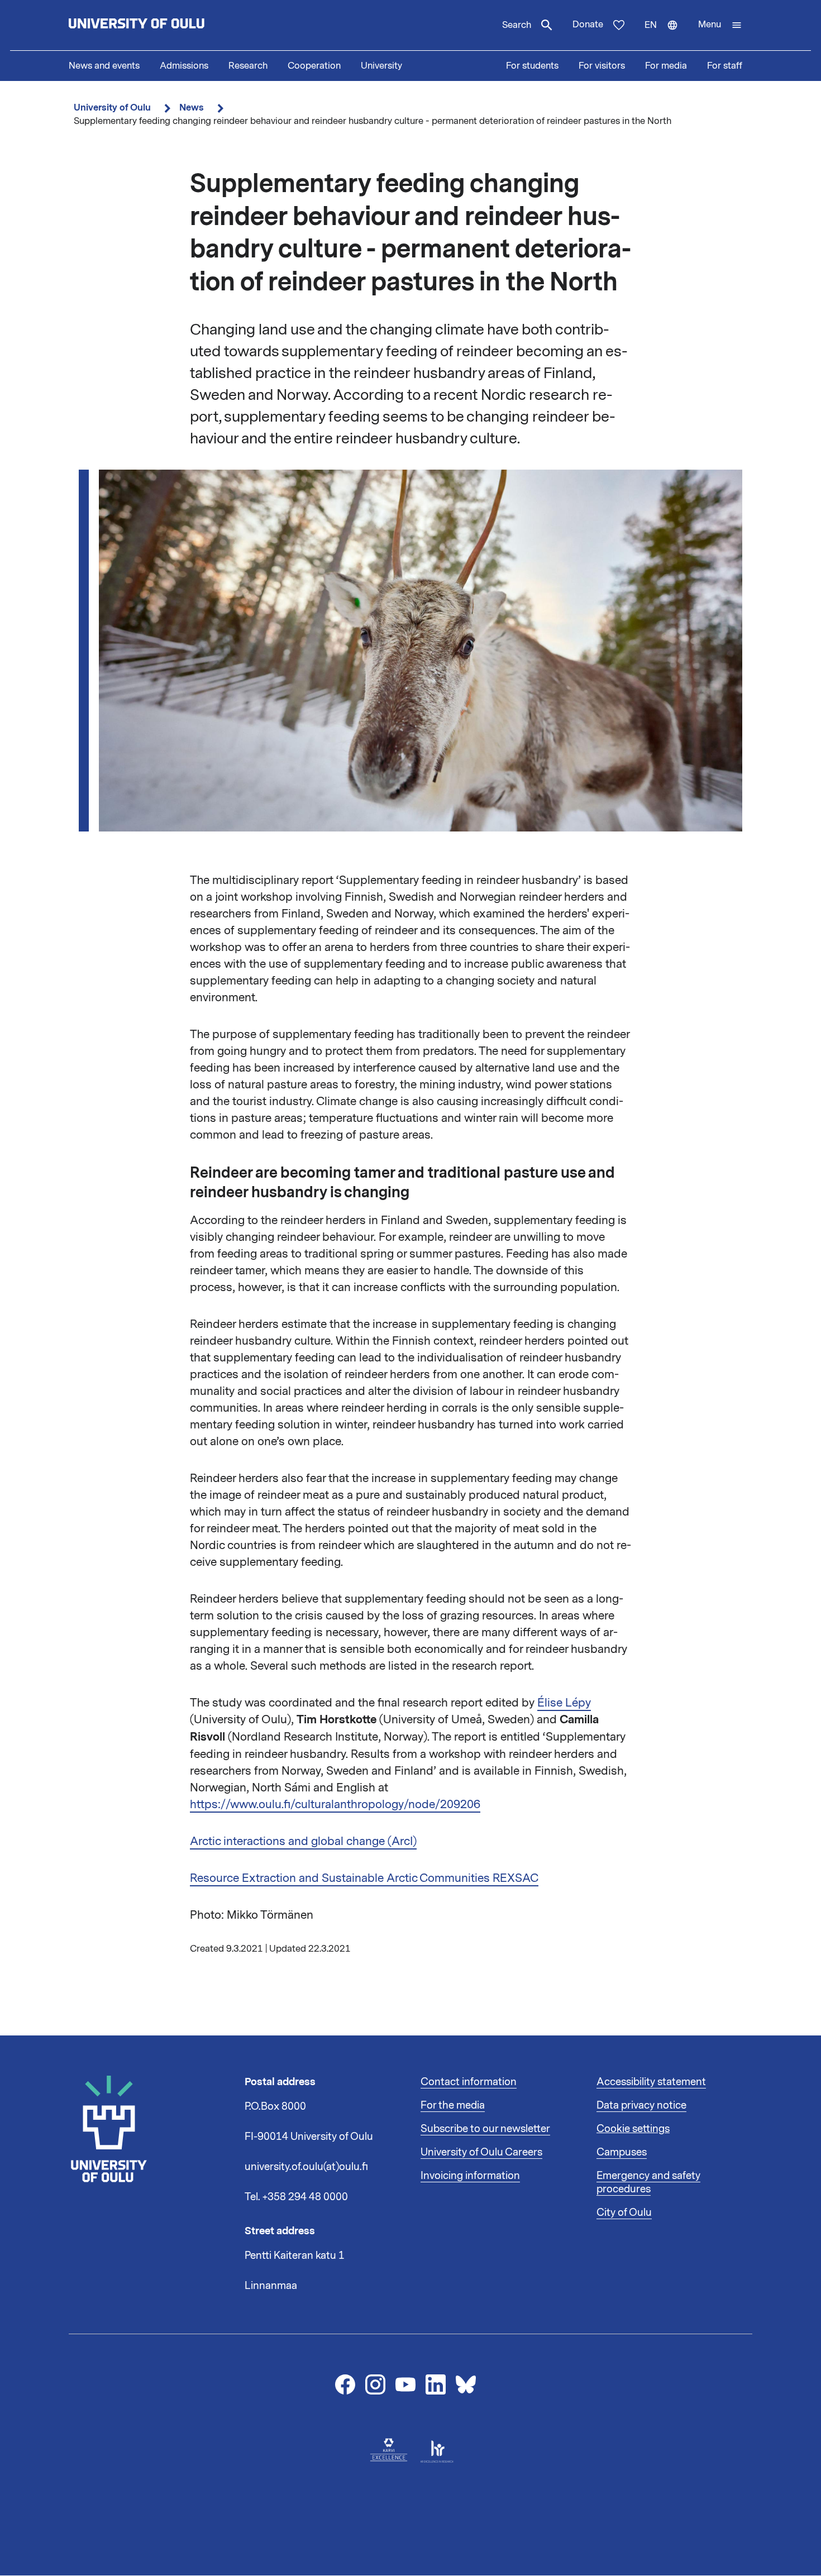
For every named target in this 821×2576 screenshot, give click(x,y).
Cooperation (314, 66)
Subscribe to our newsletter (485, 2129)
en (666, 35)
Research (248, 66)
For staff (725, 66)
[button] (720, 25)
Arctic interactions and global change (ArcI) (303, 1841)
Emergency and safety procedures (648, 2182)
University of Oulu (112, 107)
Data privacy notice (641, 2105)
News (192, 107)
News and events (104, 66)
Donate (588, 25)
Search (517, 25)
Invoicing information (470, 2176)
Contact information (469, 2082)
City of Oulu (624, 2212)
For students (532, 66)
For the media (453, 2105)
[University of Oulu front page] (163, 25)
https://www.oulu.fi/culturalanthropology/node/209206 (335, 1804)
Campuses (622, 2152)
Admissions (184, 66)
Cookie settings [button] (633, 2129)
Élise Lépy (564, 1703)
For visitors (602, 66)
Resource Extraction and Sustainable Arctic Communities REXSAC (364, 1878)
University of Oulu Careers (481, 2152)
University (381, 66)
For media (666, 66)
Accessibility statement (651, 2082)
